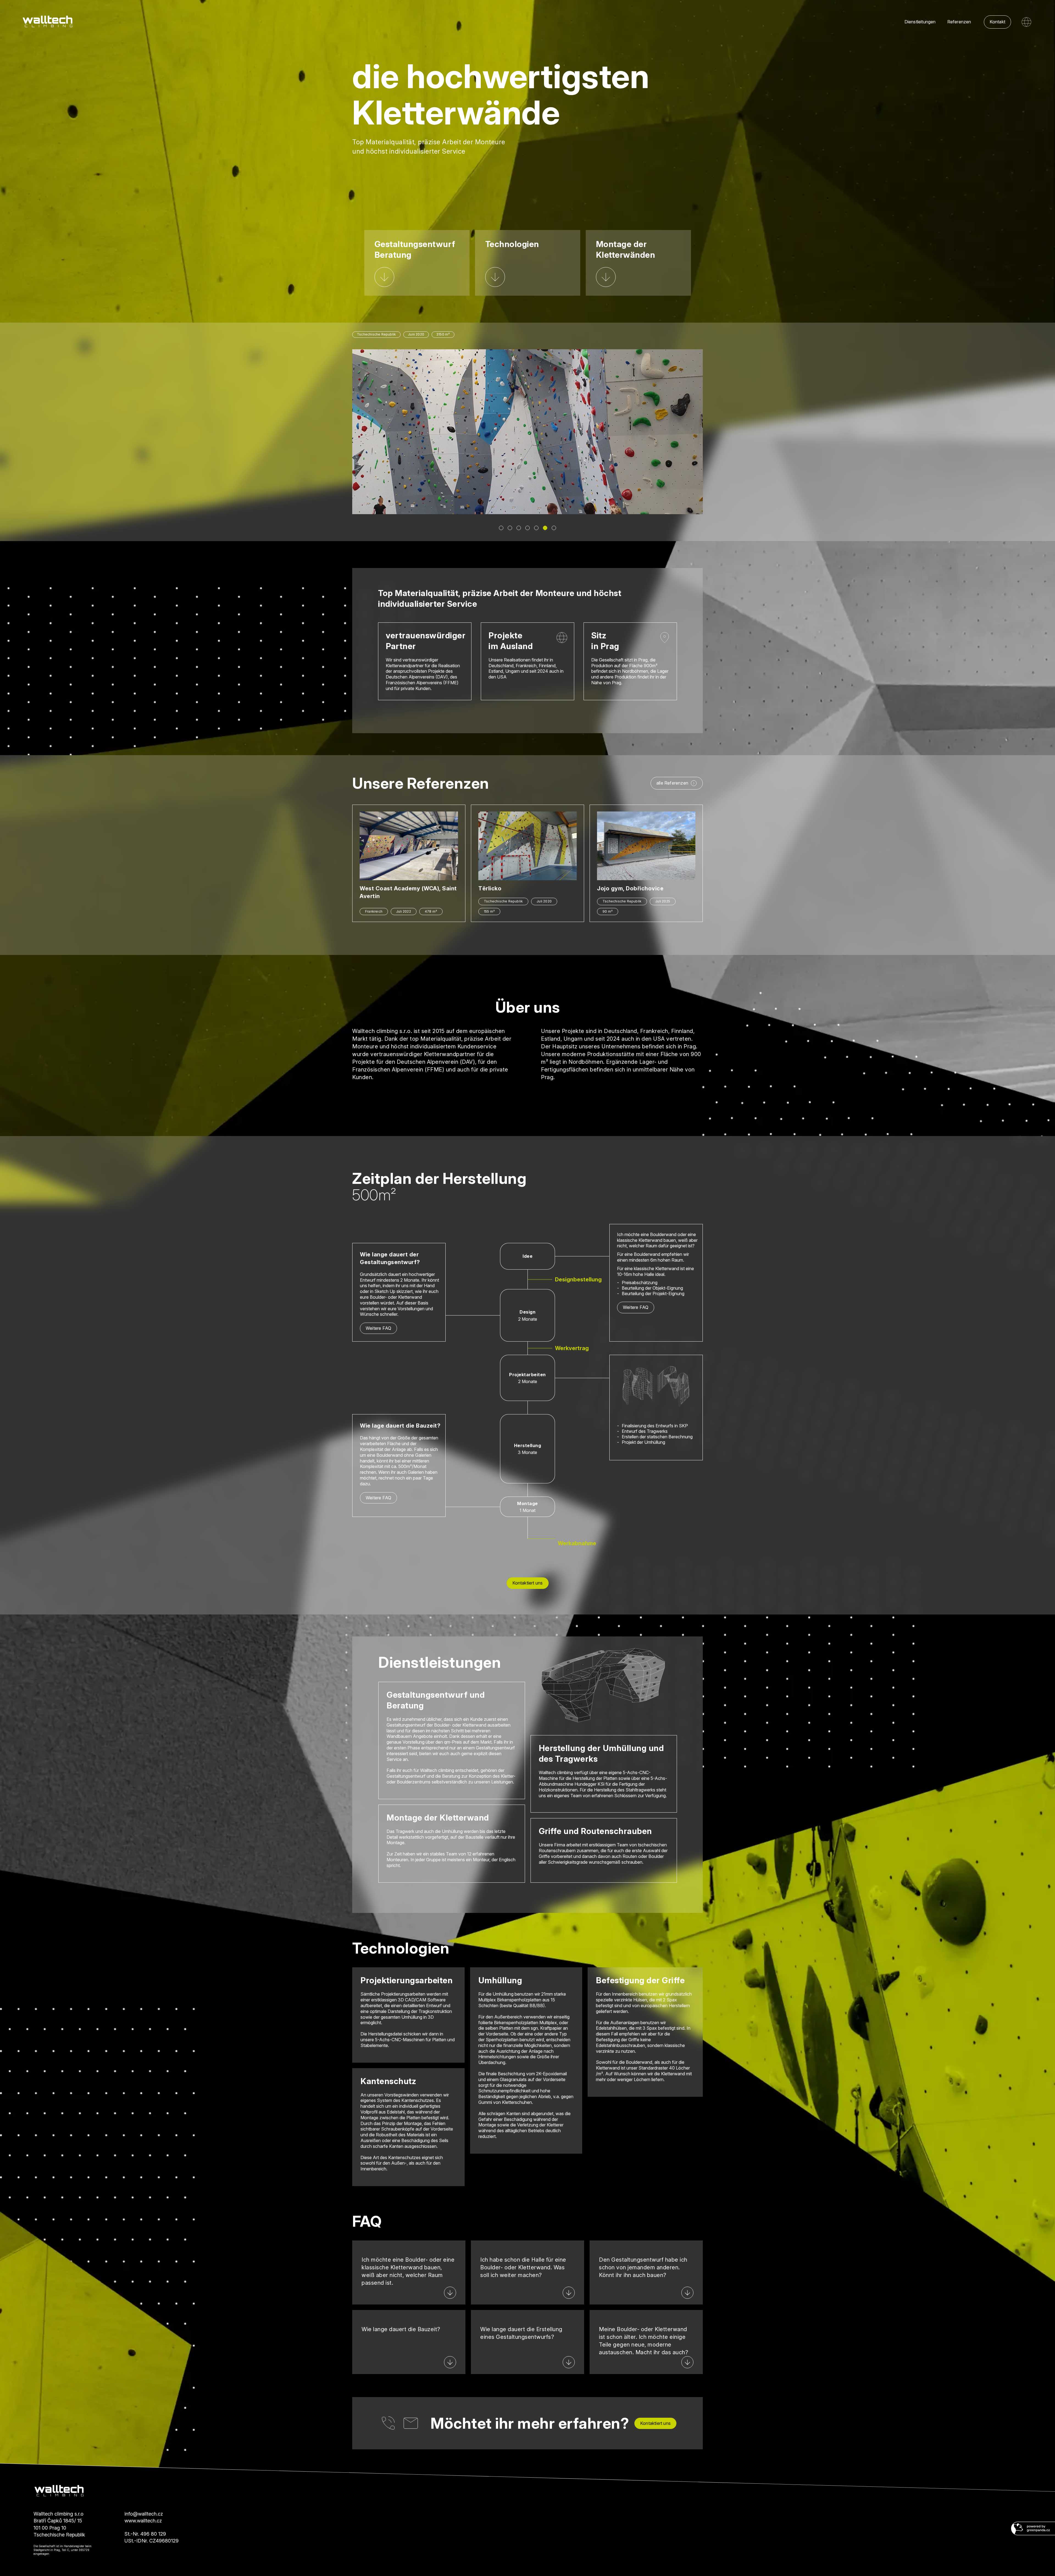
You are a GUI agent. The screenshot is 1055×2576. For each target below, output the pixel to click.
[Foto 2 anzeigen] (510, 528)
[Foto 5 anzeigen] (536, 528)
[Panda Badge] (1033, 2529)
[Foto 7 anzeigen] (554, 528)
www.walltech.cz (143, 2521)
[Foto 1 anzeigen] (501, 528)
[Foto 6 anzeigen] (545, 528)
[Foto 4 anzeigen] (527, 528)
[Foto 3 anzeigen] (519, 528)
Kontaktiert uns (528, 1583)
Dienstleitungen (920, 22)
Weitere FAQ (378, 1328)
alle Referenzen (672, 783)
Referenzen (959, 22)
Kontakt (997, 22)
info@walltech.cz (144, 2514)
